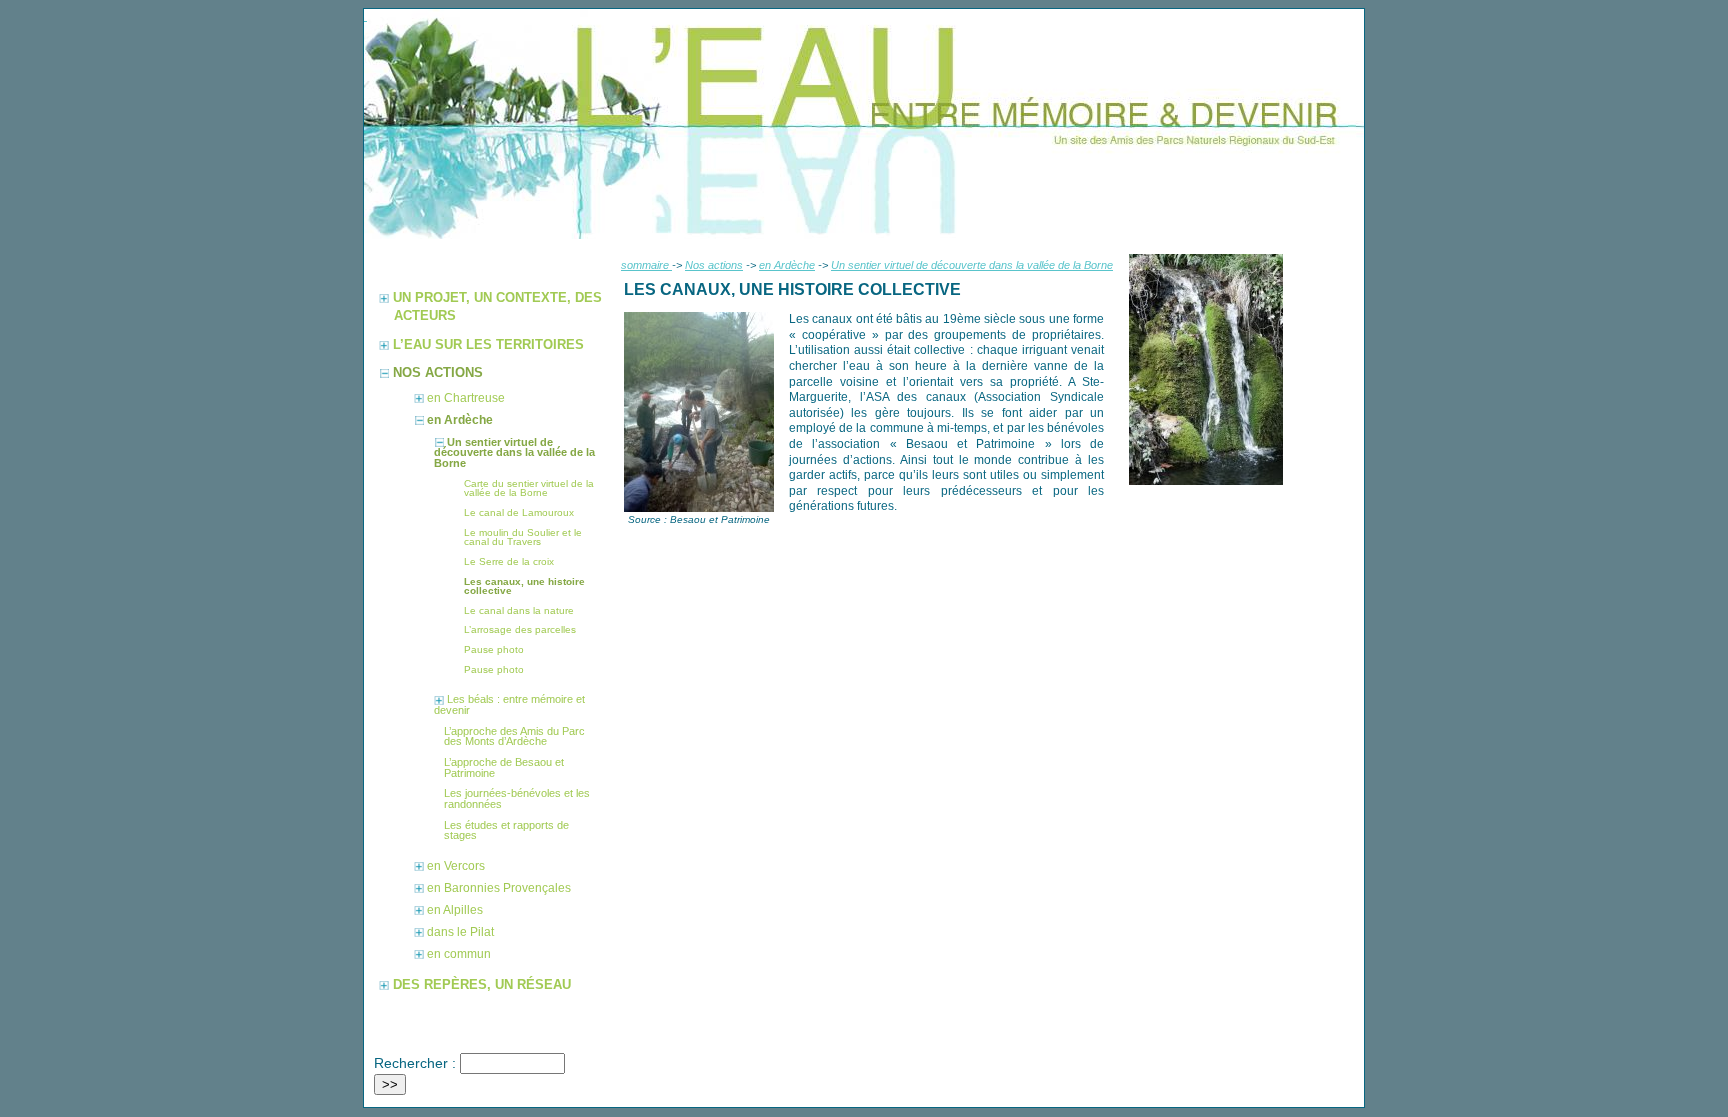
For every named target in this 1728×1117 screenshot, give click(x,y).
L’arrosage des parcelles (520, 629)
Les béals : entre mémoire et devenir (509, 704)
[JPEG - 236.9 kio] (699, 508)
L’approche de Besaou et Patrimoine (504, 767)
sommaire (646, 265)
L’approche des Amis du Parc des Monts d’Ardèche (514, 736)
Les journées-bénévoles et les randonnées (517, 798)
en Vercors (456, 866)
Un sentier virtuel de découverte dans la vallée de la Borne (972, 265)
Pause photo (494, 649)
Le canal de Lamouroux (519, 512)
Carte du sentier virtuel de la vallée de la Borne (529, 488)
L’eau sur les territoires (488, 344)
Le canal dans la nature (519, 610)
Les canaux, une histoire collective (524, 586)
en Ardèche (787, 265)
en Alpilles (455, 910)
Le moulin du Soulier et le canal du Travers (523, 537)
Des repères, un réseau (482, 984)
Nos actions (714, 265)
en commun (459, 954)
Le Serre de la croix (509, 561)
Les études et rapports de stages (506, 830)
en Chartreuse (466, 398)
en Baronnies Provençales (499, 888)
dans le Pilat (460, 932)
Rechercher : (415, 1063)
